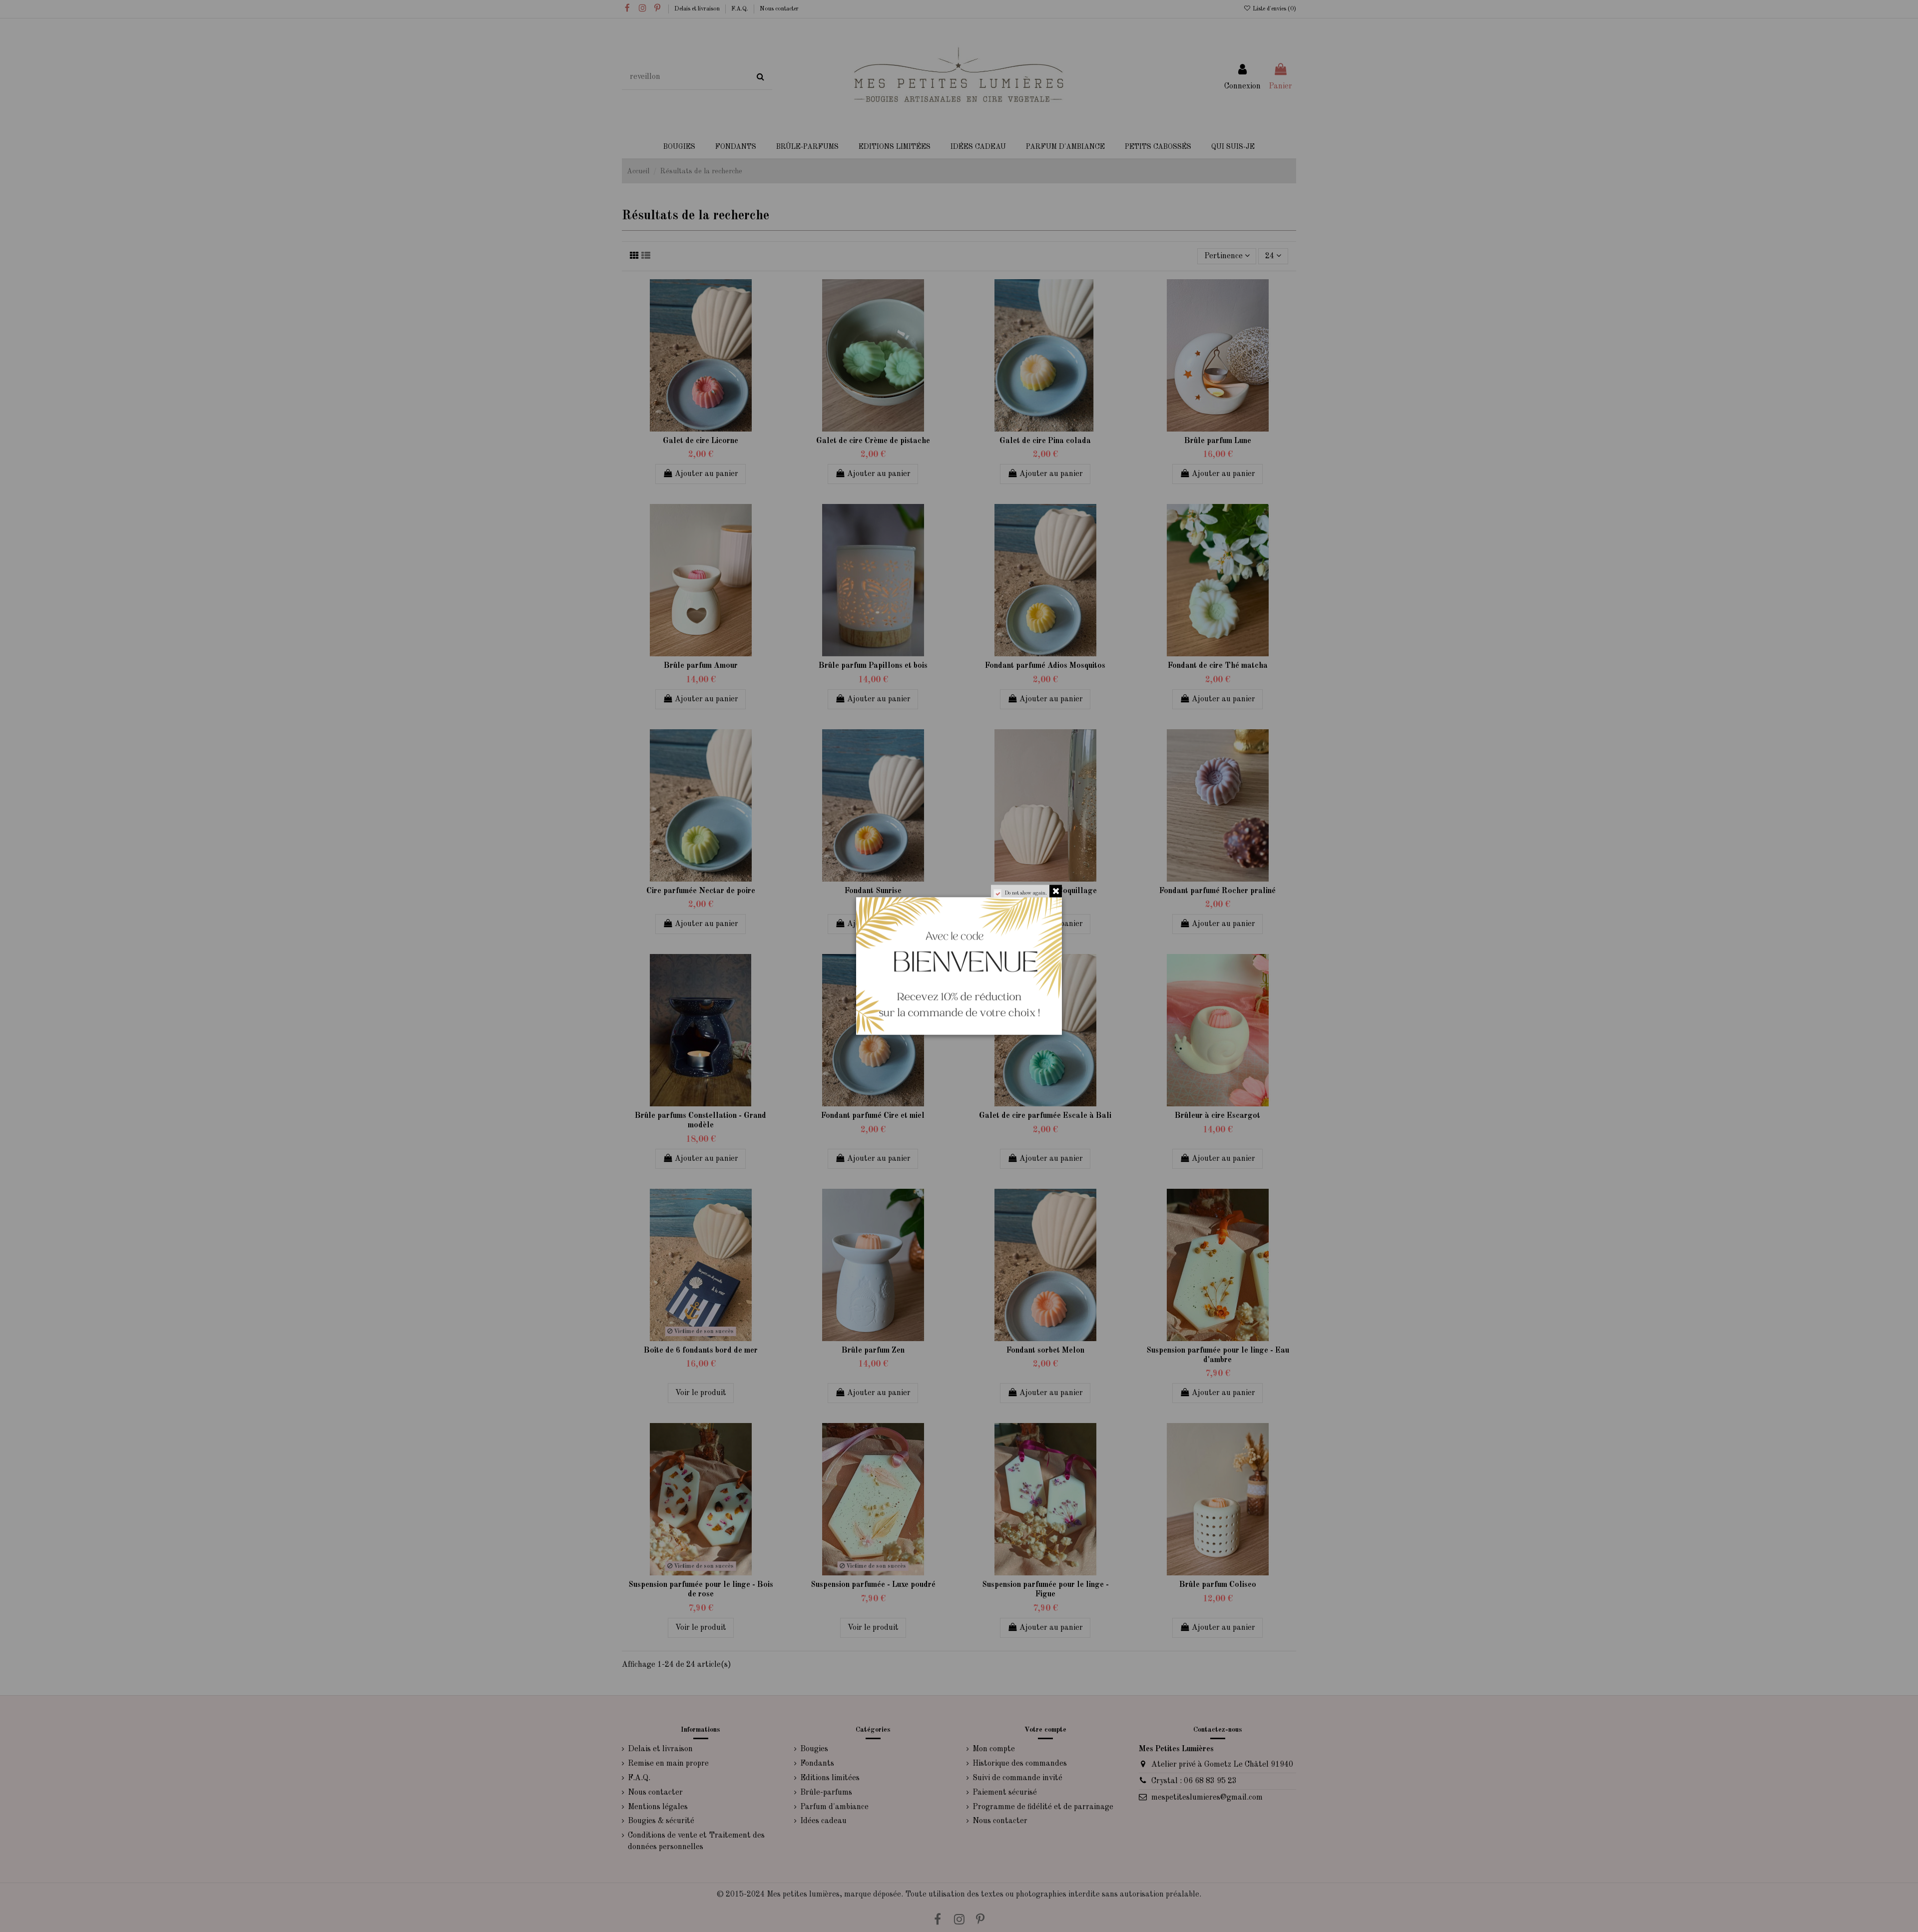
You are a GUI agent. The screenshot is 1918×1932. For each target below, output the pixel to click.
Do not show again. (1026, 893)
